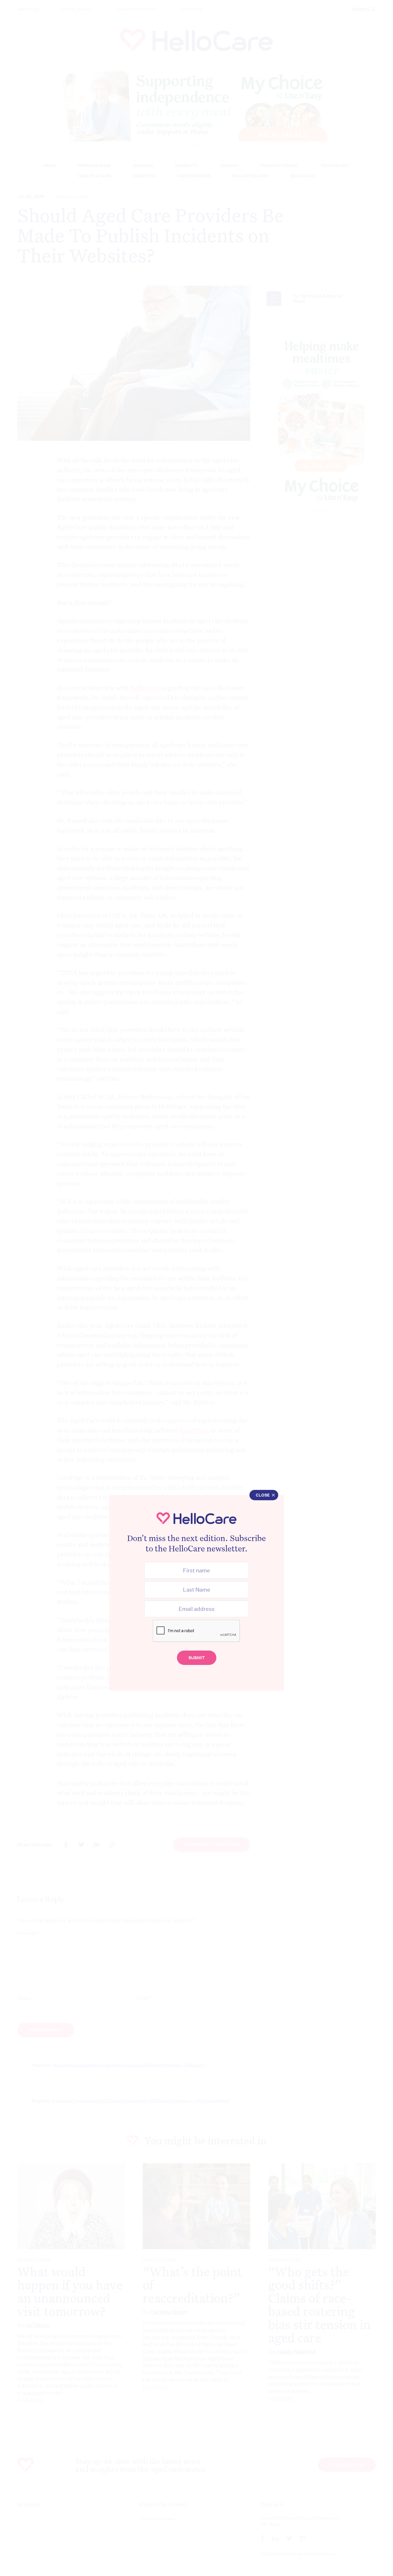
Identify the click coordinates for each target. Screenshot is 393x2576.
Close (263, 1495)
